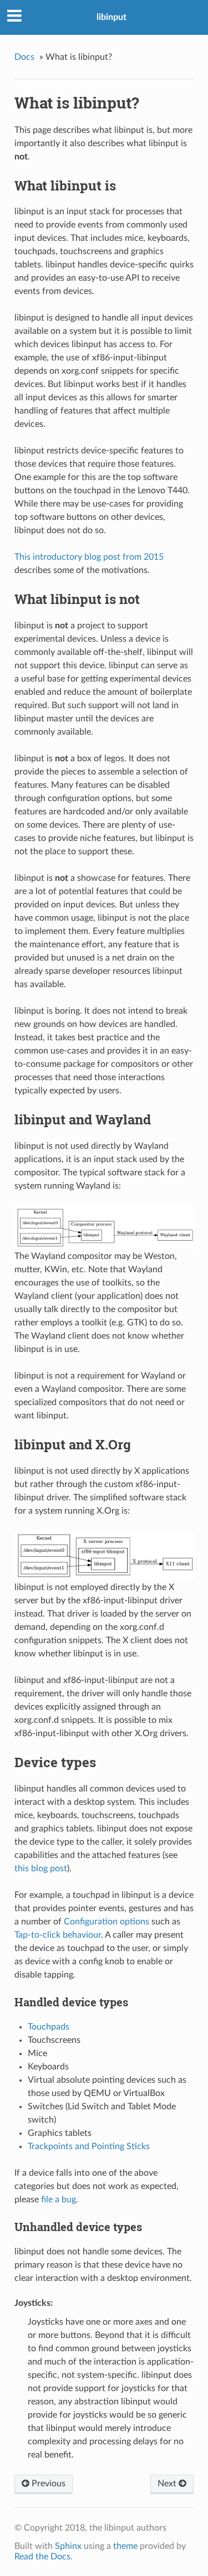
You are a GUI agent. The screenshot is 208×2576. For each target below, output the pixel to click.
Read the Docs (42, 2557)
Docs (24, 57)
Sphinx (68, 2546)
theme (125, 2546)
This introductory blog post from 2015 (89, 557)
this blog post (41, 1868)
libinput (111, 17)
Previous (47, 2484)
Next (168, 2484)
